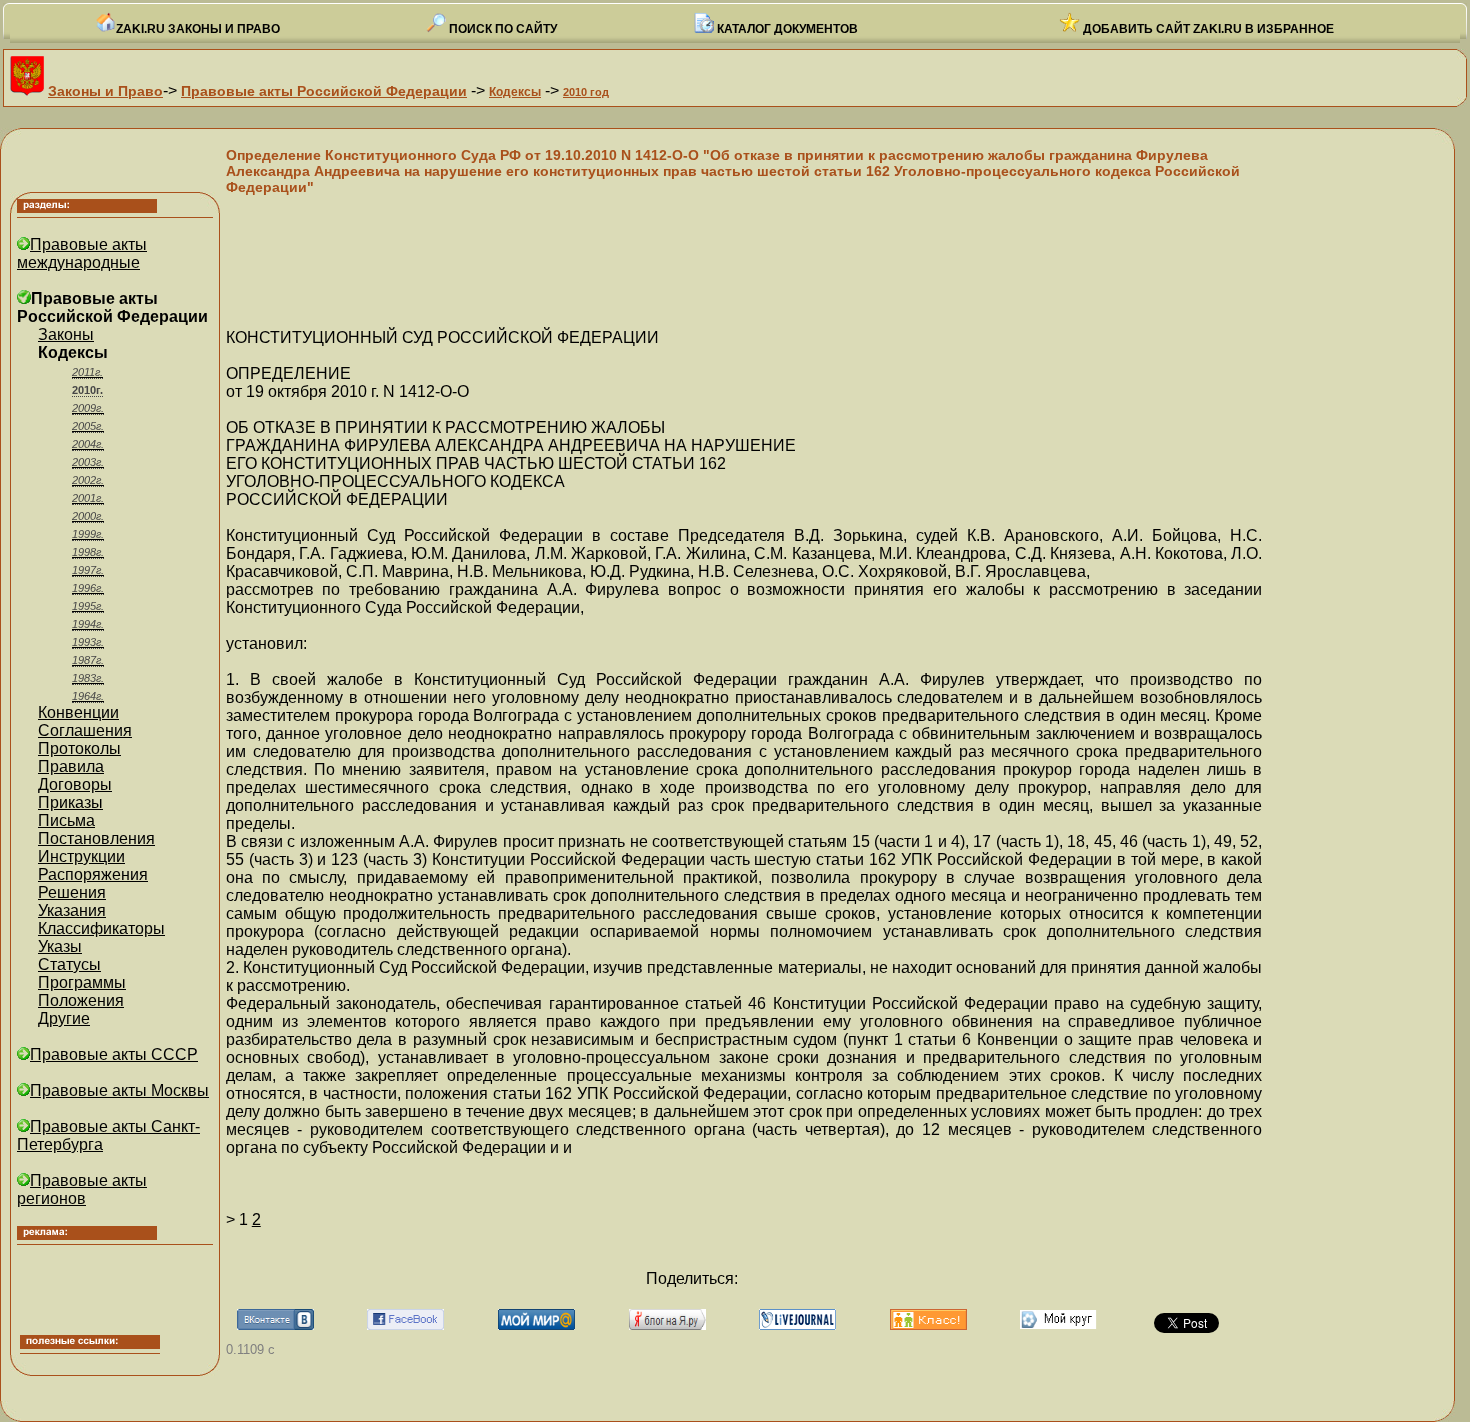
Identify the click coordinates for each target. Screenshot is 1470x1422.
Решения (72, 892)
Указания (72, 910)
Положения (81, 1000)
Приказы (70, 802)
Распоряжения (93, 874)
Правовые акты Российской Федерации (324, 91)
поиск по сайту (501, 29)
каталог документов (786, 29)
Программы (82, 982)
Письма (66, 820)
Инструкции (81, 856)
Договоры (75, 784)
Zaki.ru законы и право (198, 29)
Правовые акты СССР (114, 1054)
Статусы (69, 964)
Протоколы (79, 748)
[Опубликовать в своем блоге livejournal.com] (797, 1324)
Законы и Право (105, 91)
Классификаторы (101, 928)
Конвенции (78, 712)
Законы (66, 334)
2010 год (586, 92)
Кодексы (515, 92)
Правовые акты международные (82, 253)
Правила (71, 766)
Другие (64, 1018)
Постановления (96, 838)
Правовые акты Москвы (119, 1090)
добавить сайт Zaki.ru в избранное (1207, 29)
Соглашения (85, 730)
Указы (60, 946)
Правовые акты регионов (82, 1189)
